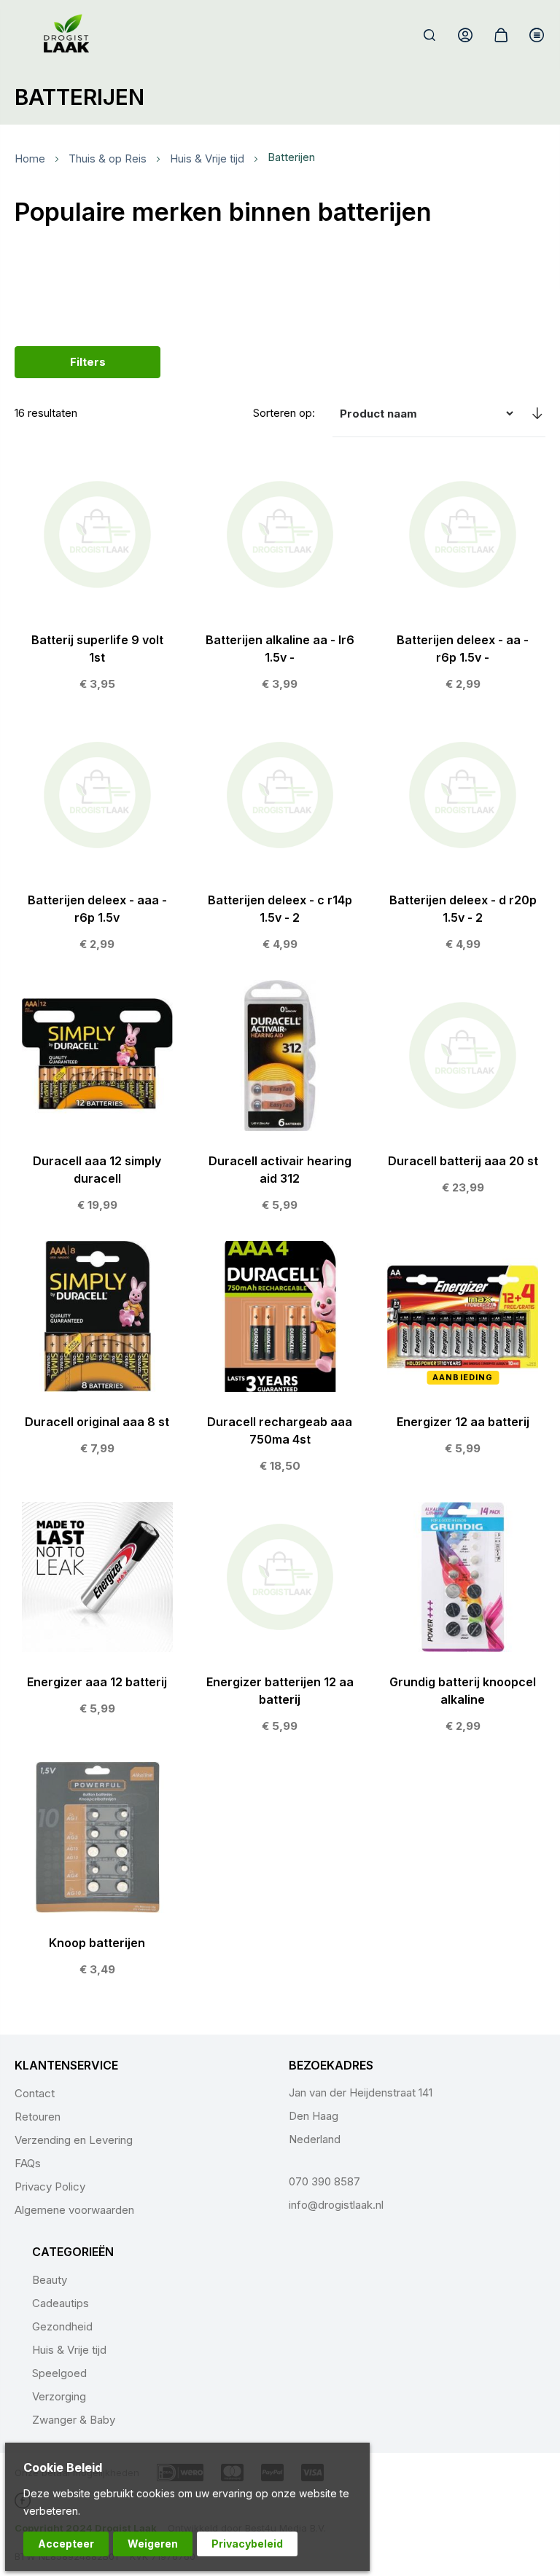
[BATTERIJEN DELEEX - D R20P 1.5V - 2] (463, 840)
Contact (35, 2093)
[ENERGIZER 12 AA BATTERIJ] (463, 1352)
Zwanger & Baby (74, 2420)
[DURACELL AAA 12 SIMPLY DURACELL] (97, 1100)
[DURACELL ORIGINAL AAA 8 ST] (97, 1352)
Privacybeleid (247, 2544)
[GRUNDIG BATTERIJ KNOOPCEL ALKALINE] (463, 1622)
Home (30, 159)
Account (465, 35)
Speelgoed (59, 2373)
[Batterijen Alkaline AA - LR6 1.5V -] (280, 579)
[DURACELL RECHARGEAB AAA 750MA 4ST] (280, 1361)
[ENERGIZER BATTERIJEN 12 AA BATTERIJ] (280, 1622)
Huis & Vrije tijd (207, 159)
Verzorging (59, 2396)
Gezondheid (62, 2326)
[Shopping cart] (501, 35)
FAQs (28, 2163)
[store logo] (67, 35)
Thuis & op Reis (108, 159)
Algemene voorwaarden (74, 2210)
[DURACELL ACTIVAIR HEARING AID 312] (280, 1100)
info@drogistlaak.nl (336, 2205)
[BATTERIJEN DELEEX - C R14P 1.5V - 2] (280, 840)
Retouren (38, 2117)
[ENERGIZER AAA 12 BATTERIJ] (97, 1613)
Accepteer (66, 2544)
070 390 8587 (324, 2181)
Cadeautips (61, 2303)
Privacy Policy (50, 2187)
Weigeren (153, 2544)
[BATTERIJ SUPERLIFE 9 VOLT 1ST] (97, 579)
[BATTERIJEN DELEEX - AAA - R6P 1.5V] (97, 840)
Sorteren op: (284, 413)
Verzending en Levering (74, 2140)
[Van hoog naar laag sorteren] (537, 413)
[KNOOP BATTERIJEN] (97, 1874)
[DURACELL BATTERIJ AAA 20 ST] (463, 1092)
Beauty (50, 2280)
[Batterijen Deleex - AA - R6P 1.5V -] (463, 579)
